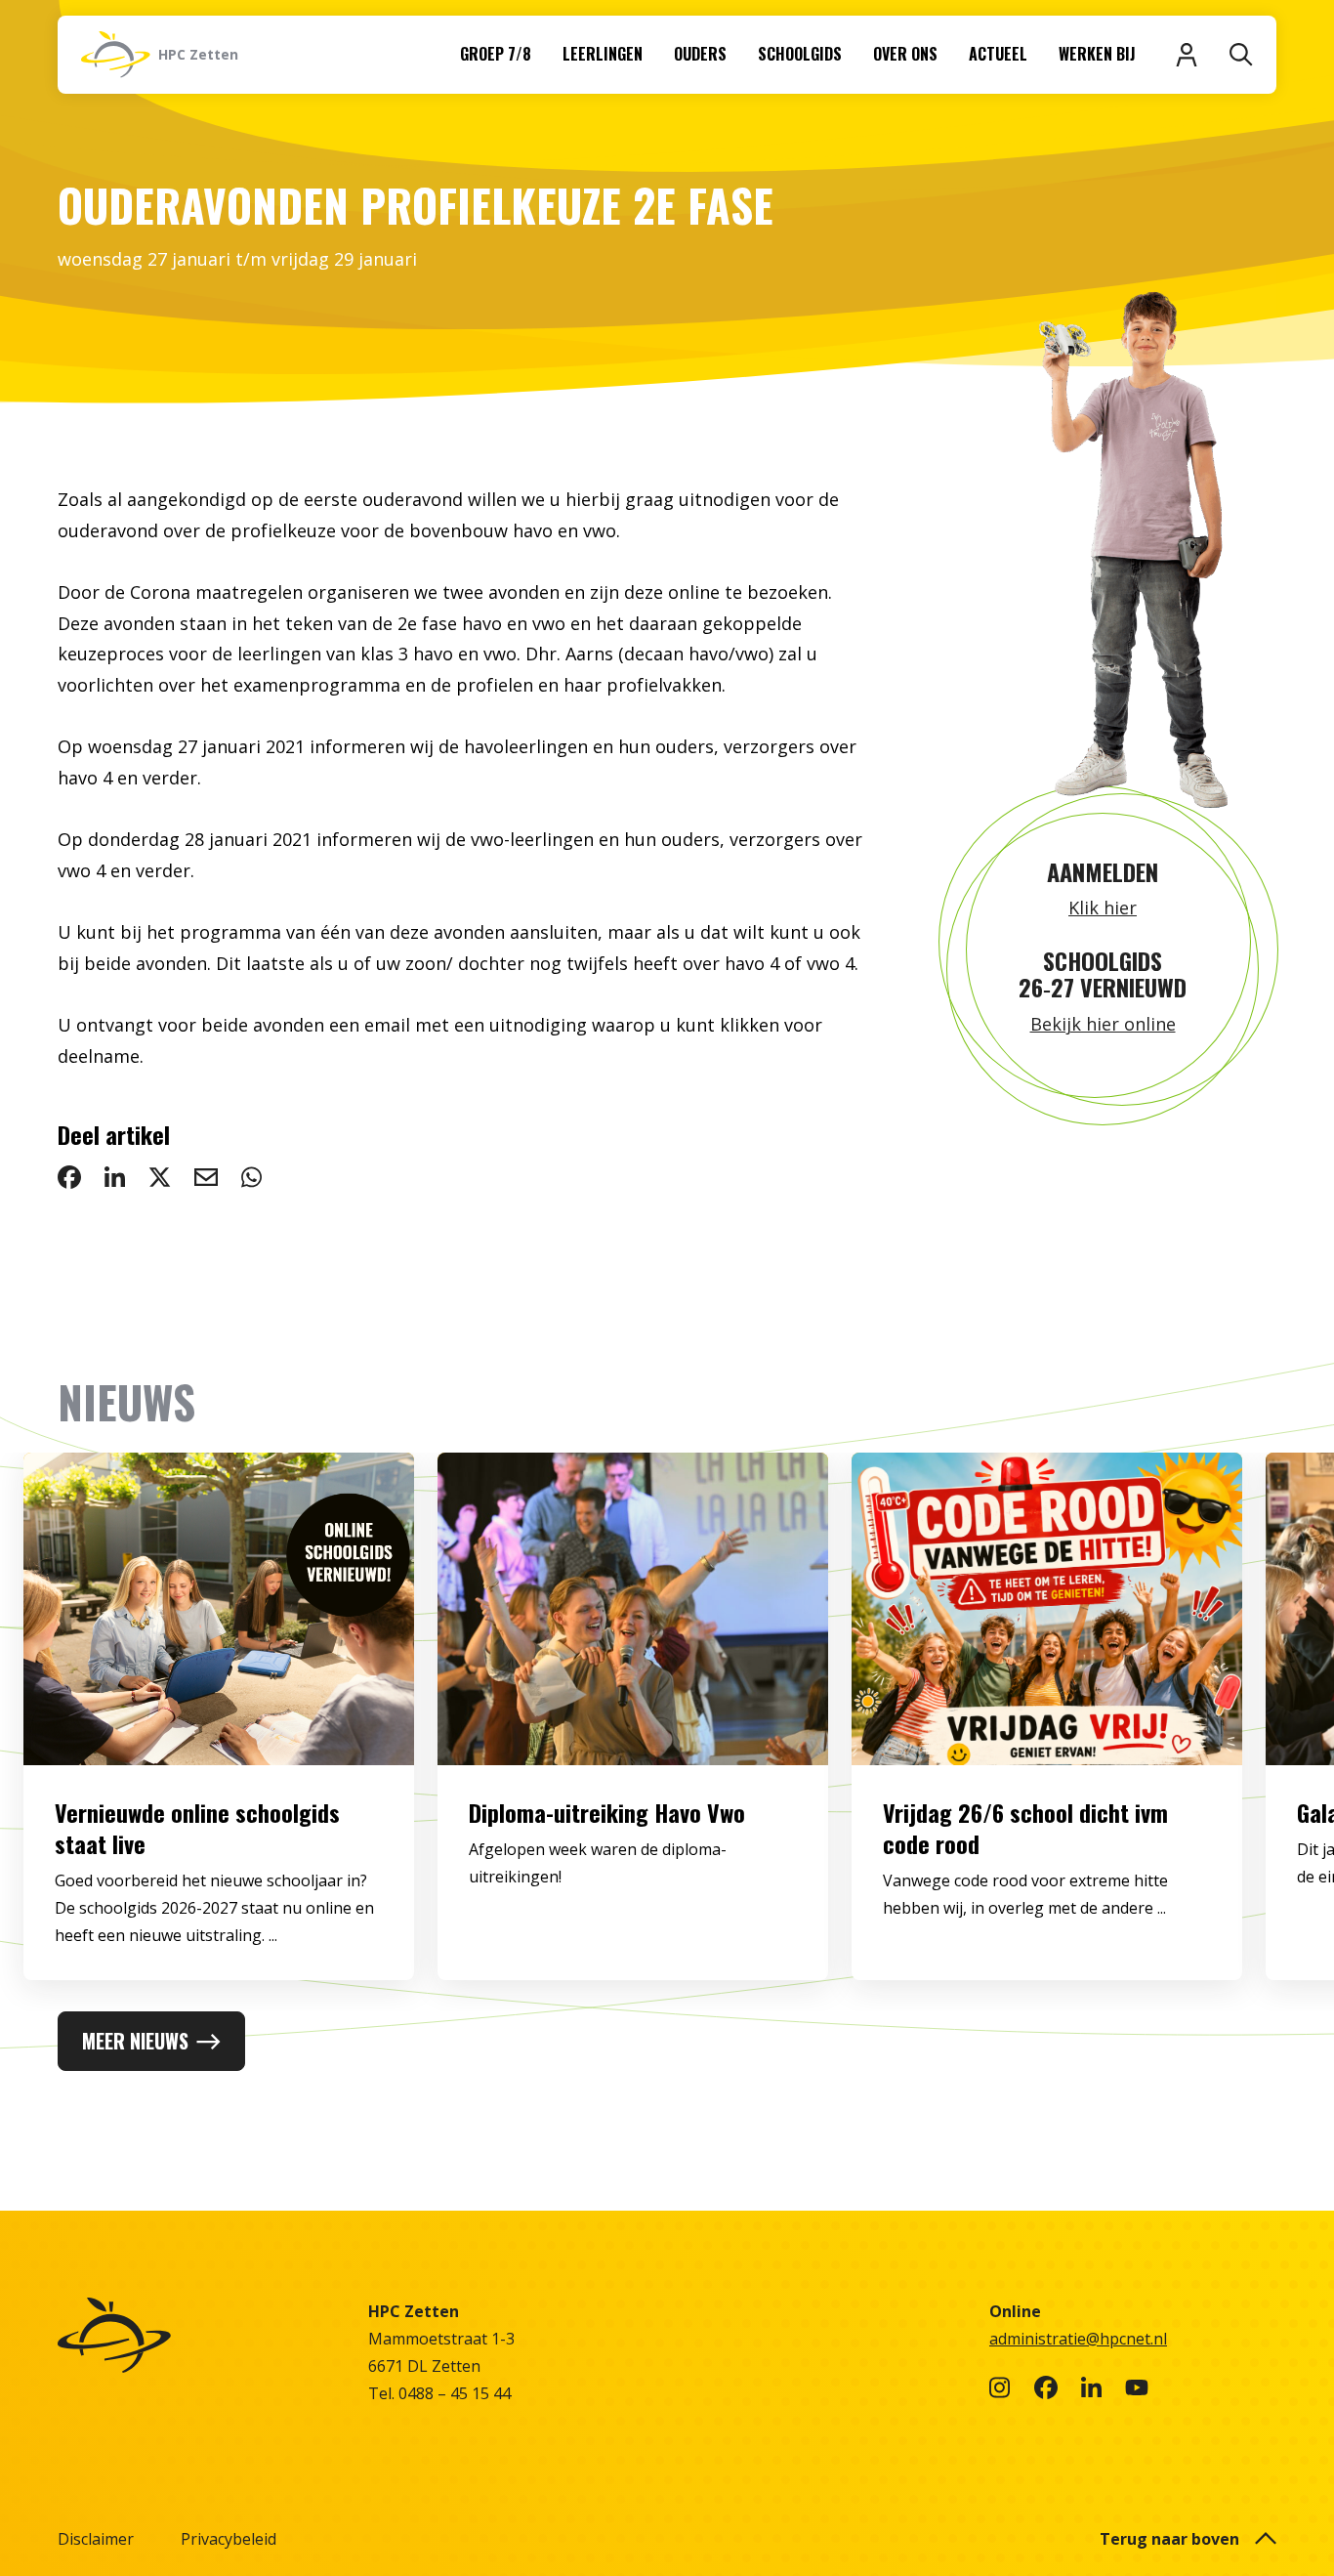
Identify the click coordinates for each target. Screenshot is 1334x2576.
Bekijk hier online (1103, 1024)
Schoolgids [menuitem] (800, 54)
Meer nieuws (135, 2041)
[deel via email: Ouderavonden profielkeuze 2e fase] (206, 1177)
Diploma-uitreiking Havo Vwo (607, 1812)
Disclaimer (96, 2539)
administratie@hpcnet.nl (1078, 2339)
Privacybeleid (229, 2539)
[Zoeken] (1241, 55)
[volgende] (1257, 1732)
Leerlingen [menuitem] (603, 54)
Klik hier (1103, 908)
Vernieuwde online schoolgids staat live (197, 1828)
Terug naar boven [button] (1169, 2539)
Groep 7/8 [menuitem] (496, 54)
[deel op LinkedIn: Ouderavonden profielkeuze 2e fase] (115, 1177)
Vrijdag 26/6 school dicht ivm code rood (1025, 1828)
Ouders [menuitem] (700, 54)
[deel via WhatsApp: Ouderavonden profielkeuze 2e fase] (251, 1177)
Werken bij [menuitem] (1097, 54)
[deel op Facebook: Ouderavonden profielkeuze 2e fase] (69, 1177)
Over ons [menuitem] (905, 54)
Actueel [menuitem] (998, 54)
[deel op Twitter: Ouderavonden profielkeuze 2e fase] (160, 1177)
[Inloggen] (1187, 55)
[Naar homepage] (201, 2335)
